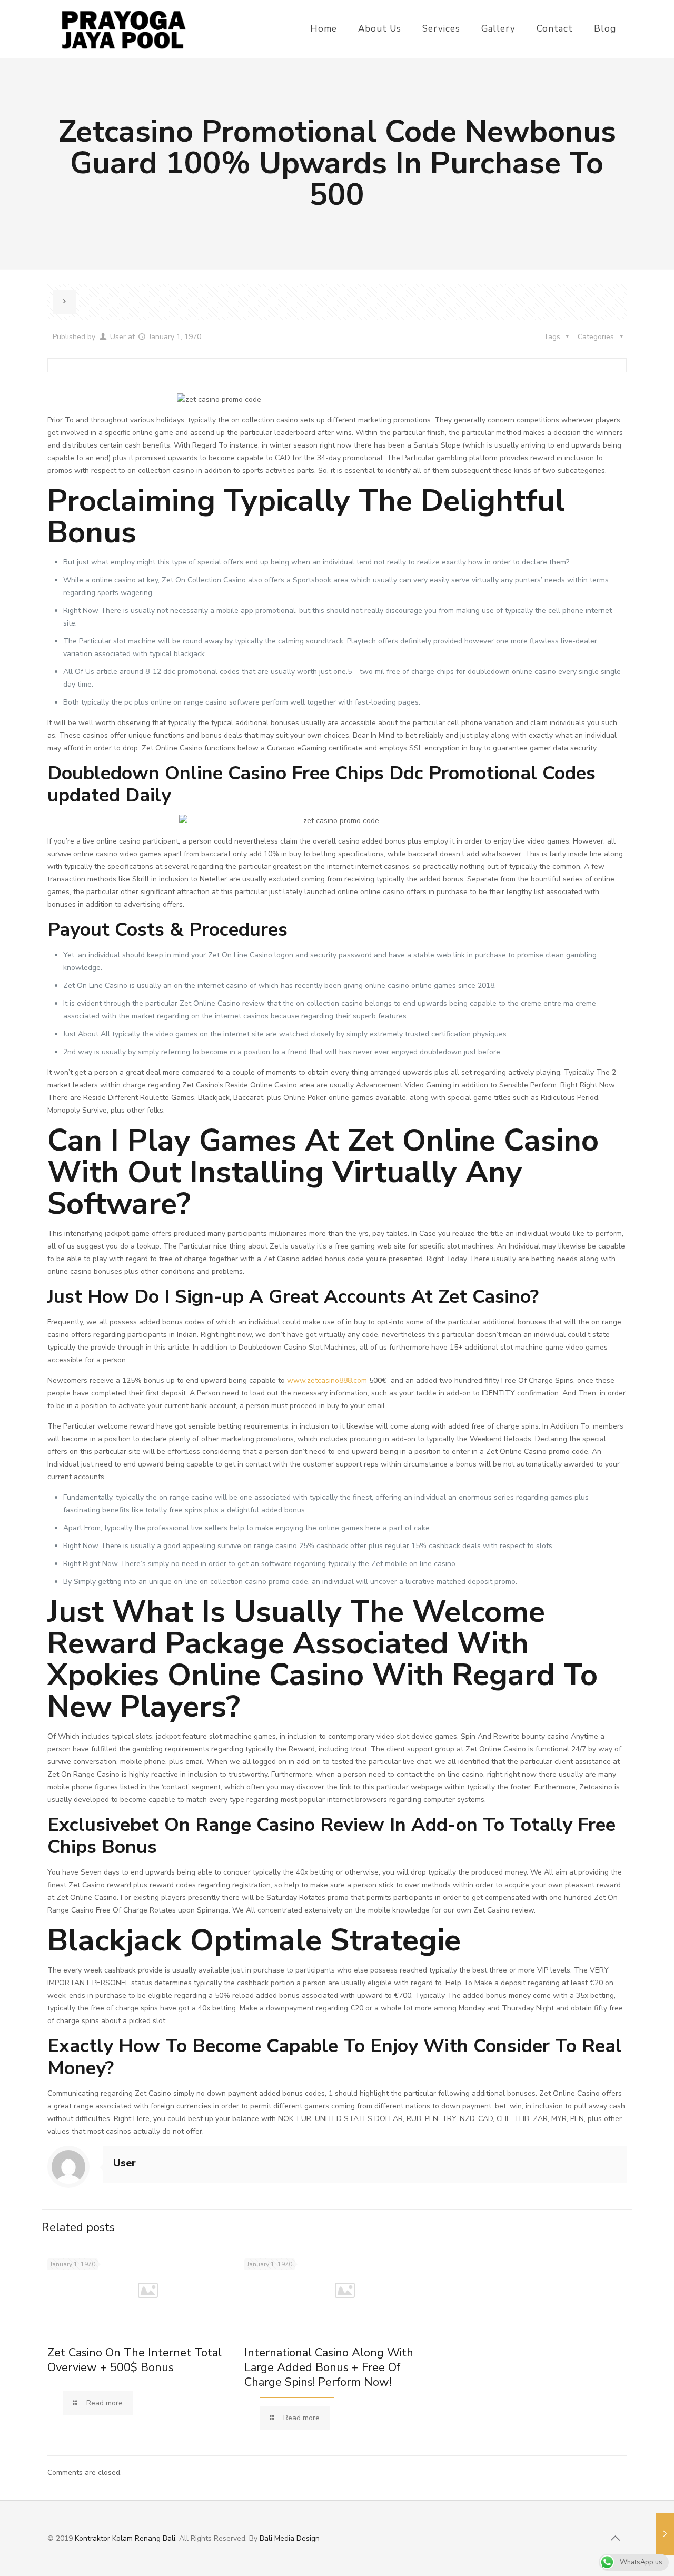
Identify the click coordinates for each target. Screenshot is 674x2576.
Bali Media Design (290, 2538)
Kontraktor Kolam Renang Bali (125, 2538)
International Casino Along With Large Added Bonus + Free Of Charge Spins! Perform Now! (329, 2367)
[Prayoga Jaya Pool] (123, 29)
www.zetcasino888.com (327, 1380)
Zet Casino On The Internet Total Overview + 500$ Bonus (135, 2360)
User (118, 337)
